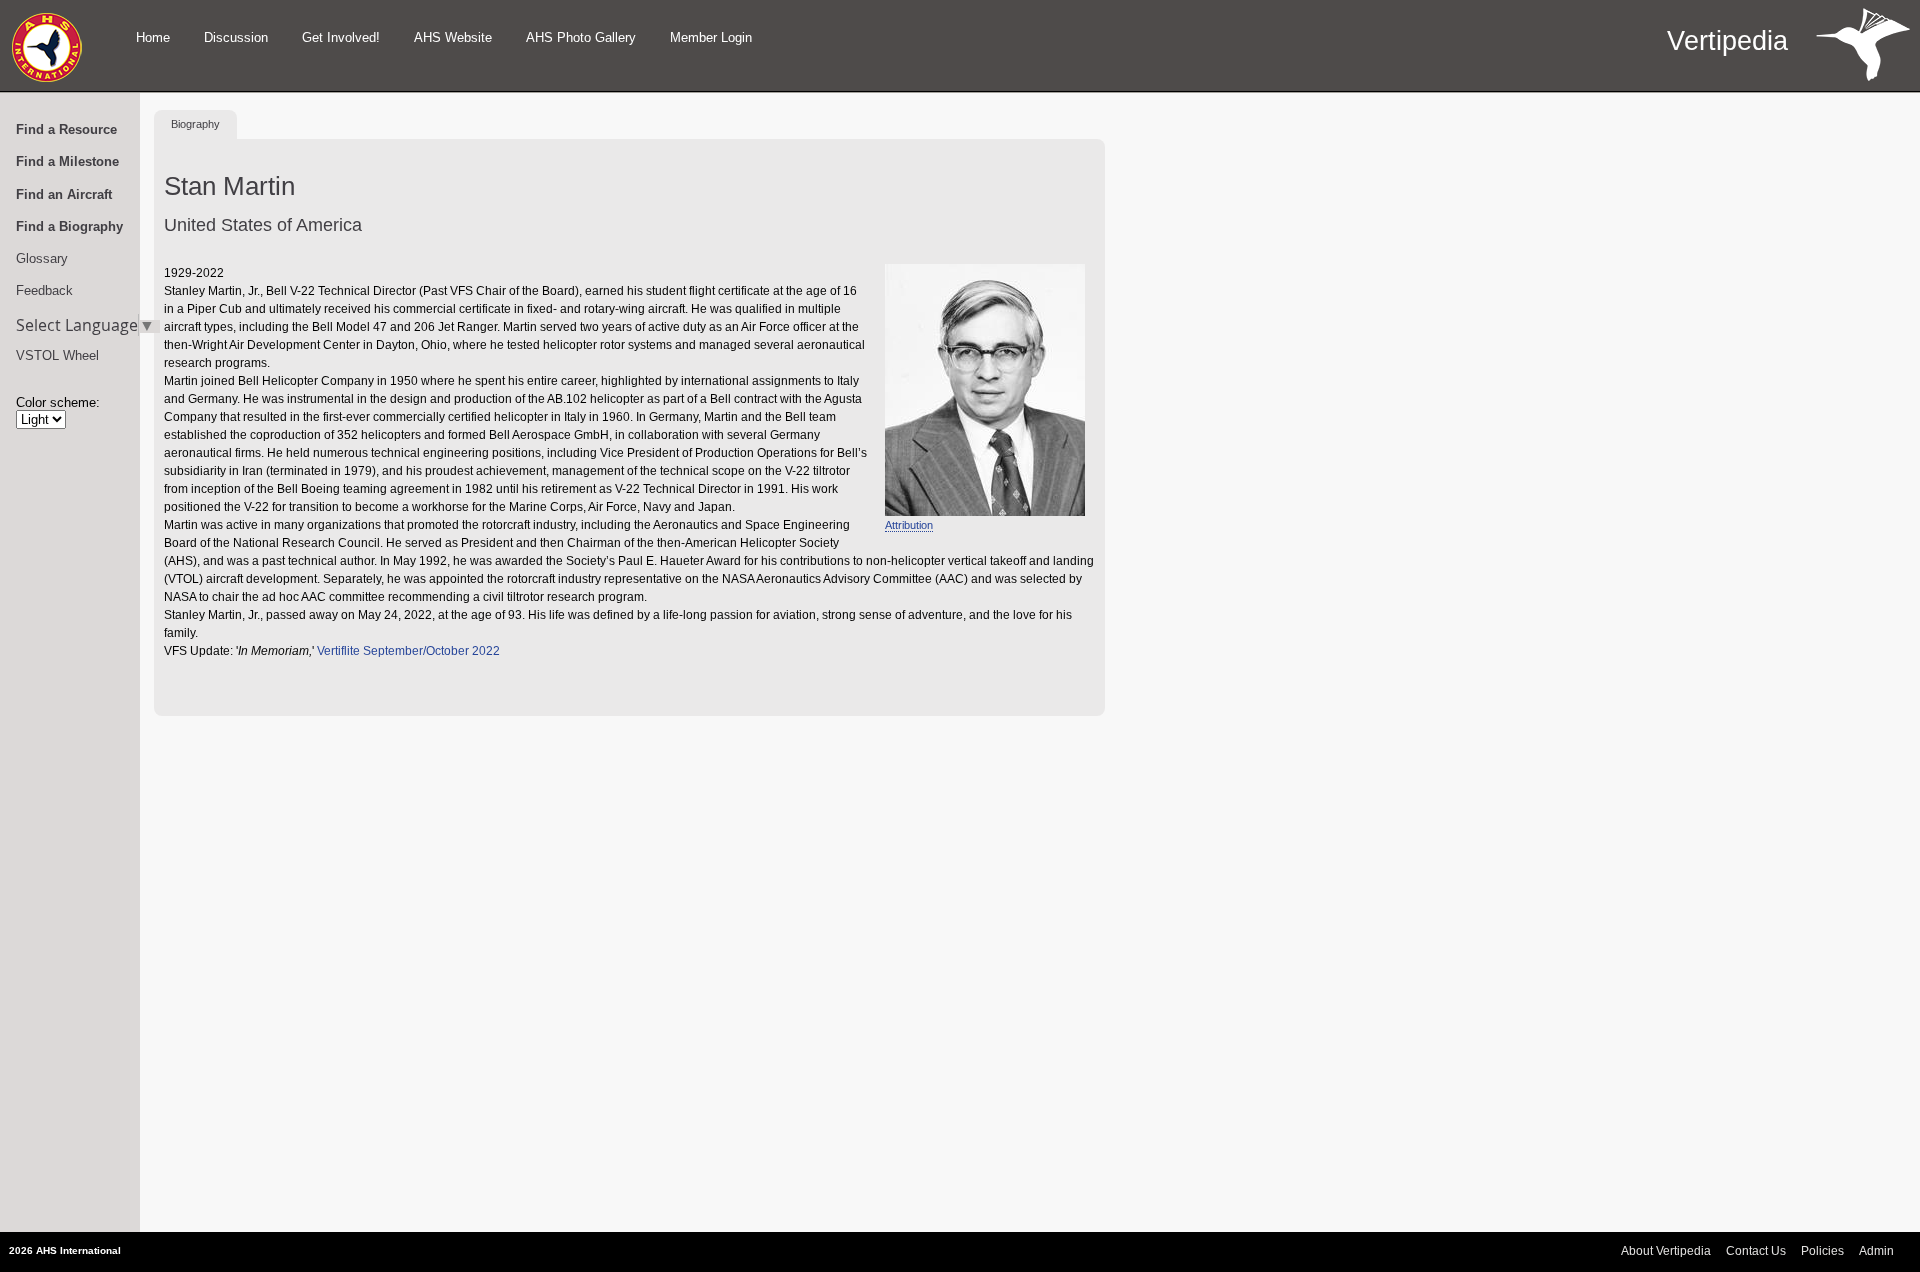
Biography (195, 124)
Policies (1822, 1251)
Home (153, 37)
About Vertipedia (1666, 1251)
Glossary (42, 258)
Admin (1876, 1251)
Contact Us (1756, 1251)
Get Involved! (341, 37)
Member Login (711, 37)
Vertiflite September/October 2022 (408, 651)
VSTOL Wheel (57, 355)
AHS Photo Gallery (581, 37)
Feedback (44, 290)
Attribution (909, 525)
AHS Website (453, 37)
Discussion (236, 37)
